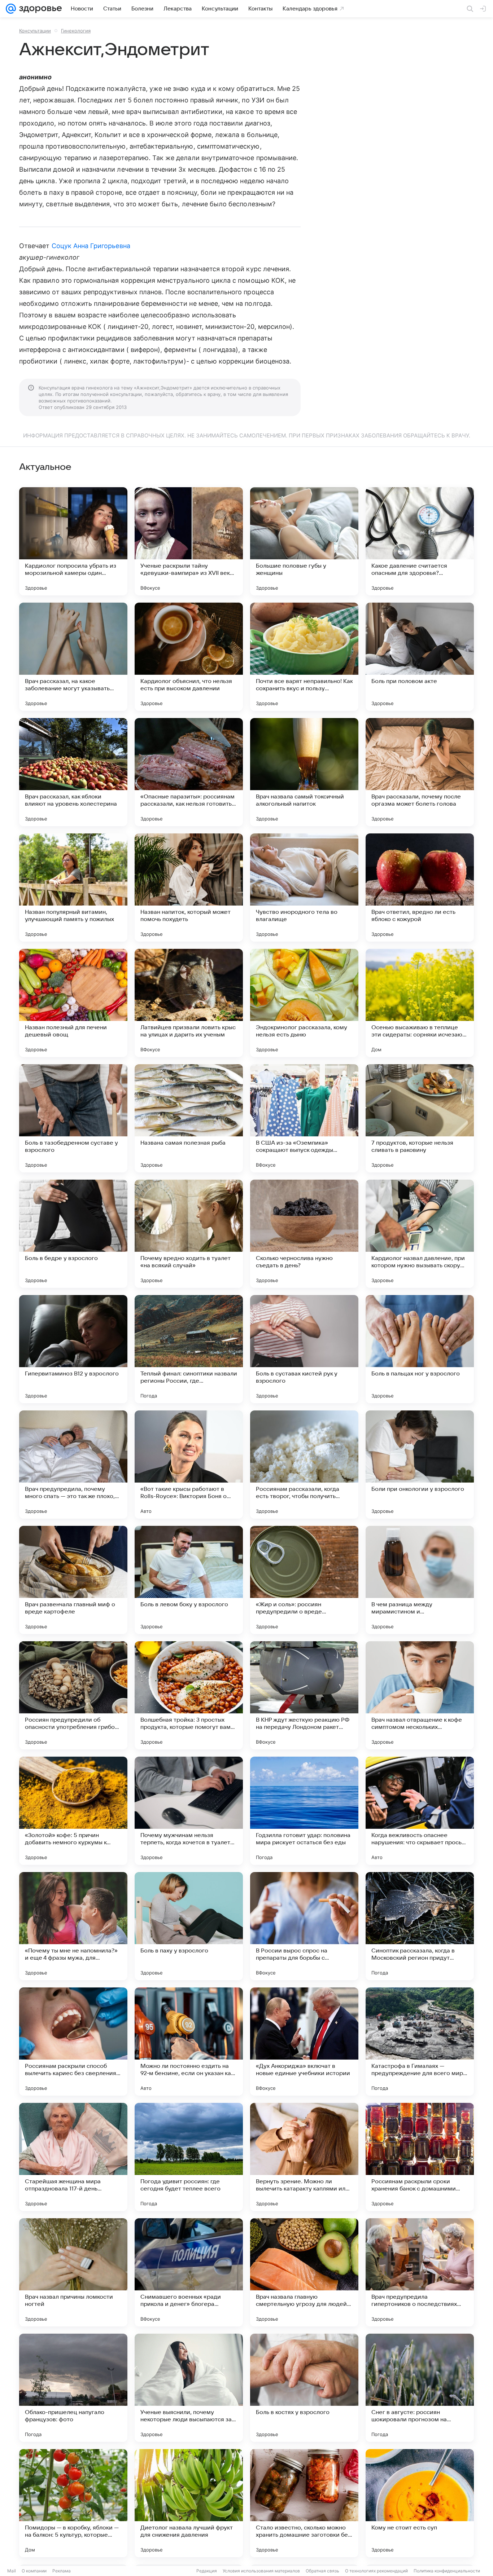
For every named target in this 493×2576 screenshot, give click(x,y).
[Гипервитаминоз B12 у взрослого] (73, 1349)
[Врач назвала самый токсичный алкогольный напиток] (304, 772)
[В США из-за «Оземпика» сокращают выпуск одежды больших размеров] (304, 1118)
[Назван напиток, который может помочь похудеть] (189, 888)
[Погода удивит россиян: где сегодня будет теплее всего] (189, 2157)
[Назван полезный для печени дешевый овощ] (73, 1003)
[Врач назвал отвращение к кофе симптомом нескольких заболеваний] (420, 1695)
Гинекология (76, 31)
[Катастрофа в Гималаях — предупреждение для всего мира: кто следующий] (420, 2042)
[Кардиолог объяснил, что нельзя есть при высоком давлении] (189, 657)
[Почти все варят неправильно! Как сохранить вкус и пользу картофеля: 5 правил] (304, 657)
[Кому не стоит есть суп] (420, 2503)
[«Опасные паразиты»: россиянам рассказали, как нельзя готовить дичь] (189, 772)
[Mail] (11, 9)
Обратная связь (322, 2571)
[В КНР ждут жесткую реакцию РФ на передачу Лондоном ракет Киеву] (304, 1695)
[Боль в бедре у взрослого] (73, 1234)
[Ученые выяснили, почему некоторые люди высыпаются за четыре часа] (189, 2388)
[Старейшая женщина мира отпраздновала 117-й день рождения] (73, 2157)
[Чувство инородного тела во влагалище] (304, 888)
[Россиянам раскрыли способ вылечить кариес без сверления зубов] (73, 2042)
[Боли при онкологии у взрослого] (420, 1465)
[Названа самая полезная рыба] (189, 1118)
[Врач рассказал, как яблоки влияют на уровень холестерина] (73, 772)
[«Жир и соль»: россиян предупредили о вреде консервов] (304, 1580)
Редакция (207, 2571)
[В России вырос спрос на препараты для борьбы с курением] (304, 1926)
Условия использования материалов (261, 2571)
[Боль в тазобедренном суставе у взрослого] (73, 1118)
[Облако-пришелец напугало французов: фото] (73, 2388)
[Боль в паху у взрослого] (189, 1926)
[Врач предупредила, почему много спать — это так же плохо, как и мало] (73, 1465)
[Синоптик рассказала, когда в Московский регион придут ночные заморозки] (420, 1926)
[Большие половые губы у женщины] (304, 541)
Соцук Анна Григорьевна (91, 246)
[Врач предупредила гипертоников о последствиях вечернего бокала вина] (420, 2272)
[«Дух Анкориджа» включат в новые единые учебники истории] (304, 2042)
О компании (34, 2571)
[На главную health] (39, 9)
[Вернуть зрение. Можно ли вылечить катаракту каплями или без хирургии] (304, 2157)
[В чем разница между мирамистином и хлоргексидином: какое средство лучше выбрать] (420, 1580)
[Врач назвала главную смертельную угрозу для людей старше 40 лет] (304, 2272)
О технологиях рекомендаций (376, 2571)
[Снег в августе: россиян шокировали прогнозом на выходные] (420, 2388)
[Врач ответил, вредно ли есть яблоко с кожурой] (420, 888)
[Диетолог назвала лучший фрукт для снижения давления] (189, 2503)
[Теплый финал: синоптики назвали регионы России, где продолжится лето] (189, 1349)
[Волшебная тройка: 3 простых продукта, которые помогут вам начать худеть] (189, 1695)
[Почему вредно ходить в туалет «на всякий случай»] (189, 1234)
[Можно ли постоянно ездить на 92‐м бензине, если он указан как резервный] (189, 2042)
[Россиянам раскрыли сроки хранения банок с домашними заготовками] (420, 2157)
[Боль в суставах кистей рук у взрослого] (304, 1349)
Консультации (35, 31)
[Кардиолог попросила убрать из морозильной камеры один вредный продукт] (73, 541)
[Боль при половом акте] (420, 657)
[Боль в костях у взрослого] (304, 2388)
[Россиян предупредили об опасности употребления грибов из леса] (73, 1695)
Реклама (62, 2571)
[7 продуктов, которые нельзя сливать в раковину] (420, 1118)
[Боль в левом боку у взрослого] (189, 1580)
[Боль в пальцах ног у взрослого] (420, 1349)
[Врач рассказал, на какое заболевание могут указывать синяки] (73, 657)
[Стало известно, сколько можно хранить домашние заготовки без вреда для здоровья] (304, 2503)
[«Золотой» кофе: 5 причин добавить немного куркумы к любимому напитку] (73, 1811)
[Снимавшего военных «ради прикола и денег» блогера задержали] (189, 2272)
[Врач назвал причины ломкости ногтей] (73, 2272)
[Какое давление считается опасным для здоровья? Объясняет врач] (420, 541)
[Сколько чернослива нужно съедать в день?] (304, 1234)
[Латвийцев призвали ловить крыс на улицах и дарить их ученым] (189, 1003)
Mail (12, 2571)
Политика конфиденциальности (447, 2571)
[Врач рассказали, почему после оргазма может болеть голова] (420, 772)
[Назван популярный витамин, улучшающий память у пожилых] (73, 888)
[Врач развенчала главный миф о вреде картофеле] (73, 1580)
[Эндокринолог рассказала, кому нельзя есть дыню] (304, 1003)
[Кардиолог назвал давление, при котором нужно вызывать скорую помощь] (420, 1234)
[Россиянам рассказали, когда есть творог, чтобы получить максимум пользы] (304, 1465)
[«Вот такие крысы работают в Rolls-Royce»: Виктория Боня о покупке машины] (189, 1465)
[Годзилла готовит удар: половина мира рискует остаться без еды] (304, 1811)
